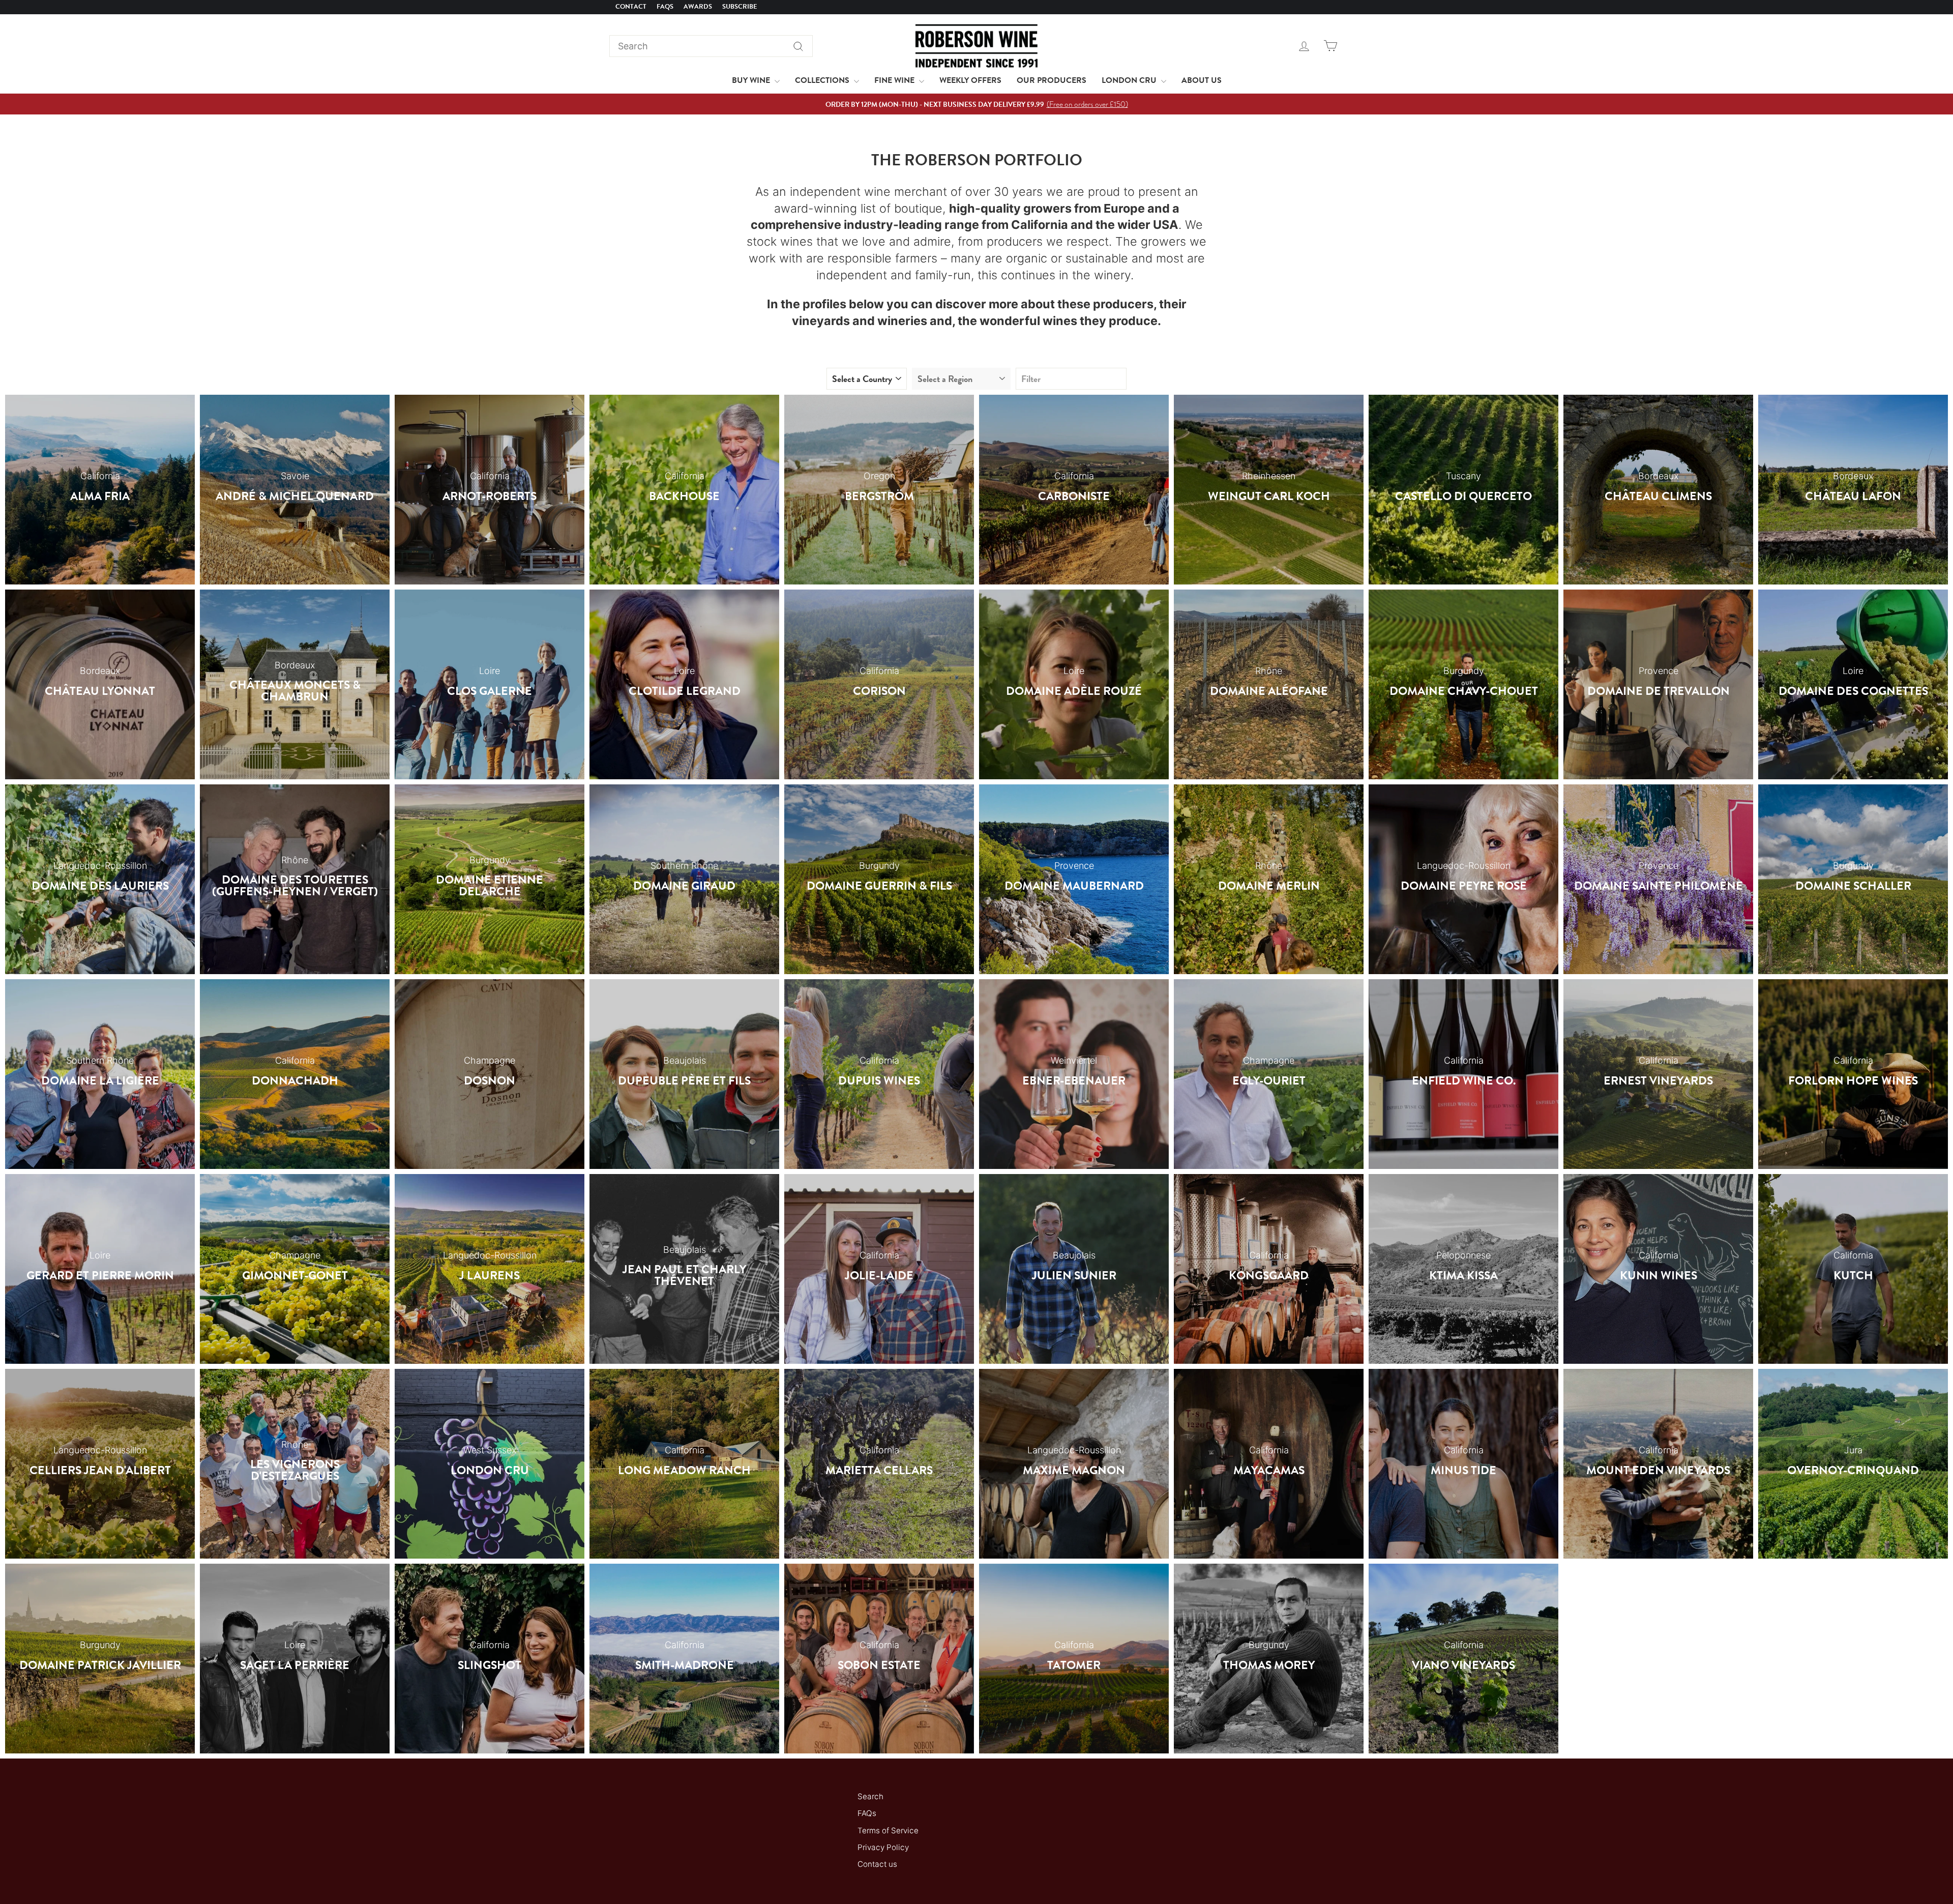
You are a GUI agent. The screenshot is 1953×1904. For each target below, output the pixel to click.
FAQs (665, 7)
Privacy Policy (883, 1847)
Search (870, 1796)
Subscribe (740, 7)
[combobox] (711, 46)
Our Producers (1052, 80)
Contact (631, 7)
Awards (698, 7)
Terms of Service (888, 1830)
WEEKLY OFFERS (970, 80)
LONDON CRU (1130, 80)
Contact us (877, 1864)
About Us (1202, 80)
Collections (823, 80)
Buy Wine (752, 80)
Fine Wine (895, 80)
